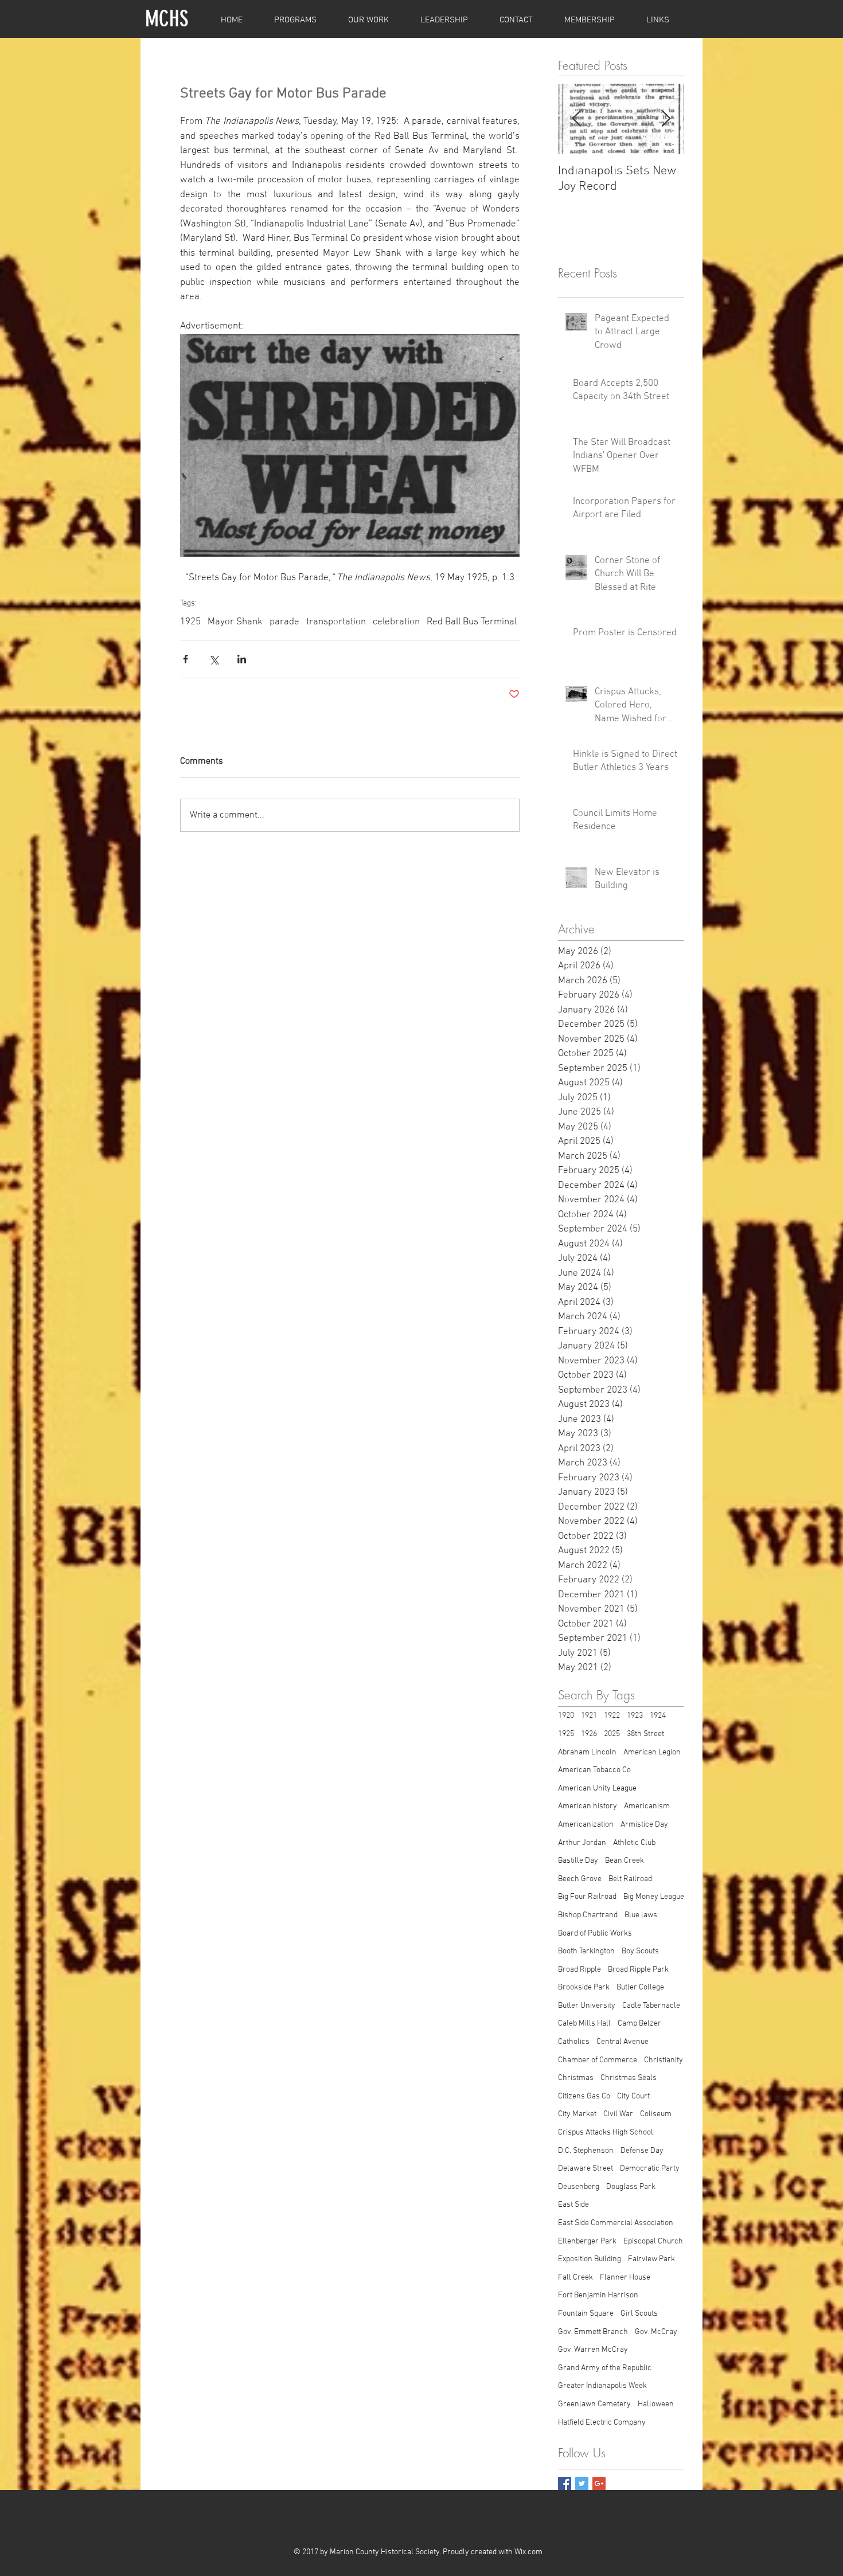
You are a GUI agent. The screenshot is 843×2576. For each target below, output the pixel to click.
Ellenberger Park (587, 2241)
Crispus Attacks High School (606, 2133)
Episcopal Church (653, 2241)
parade (284, 622)
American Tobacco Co (594, 1770)
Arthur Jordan (582, 1843)
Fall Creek (575, 2278)
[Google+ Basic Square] (599, 2483)
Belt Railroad (630, 1879)
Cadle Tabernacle (651, 2006)
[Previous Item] (576, 120)
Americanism (647, 1806)
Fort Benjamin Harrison (598, 2295)
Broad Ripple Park (638, 1970)
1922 (612, 1716)
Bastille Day (578, 1861)
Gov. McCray (656, 2332)
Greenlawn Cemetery (594, 2404)
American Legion (652, 1752)
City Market (577, 2114)
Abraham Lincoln (587, 1752)
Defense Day (642, 2151)
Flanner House (625, 2278)
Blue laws (641, 1915)
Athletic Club (634, 1843)
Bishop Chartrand (588, 1915)
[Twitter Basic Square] (582, 2483)
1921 (589, 1716)
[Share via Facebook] (186, 659)
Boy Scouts (640, 1951)
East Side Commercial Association (616, 2223)
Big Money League (654, 1897)
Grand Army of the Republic (605, 2368)
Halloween (656, 2404)
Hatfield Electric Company (602, 2423)
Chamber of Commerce (598, 2060)
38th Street (645, 1734)
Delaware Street (586, 2169)
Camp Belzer (639, 2024)
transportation (336, 622)
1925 (190, 622)
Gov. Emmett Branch (593, 2332)
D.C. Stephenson (586, 2151)
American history (588, 1806)
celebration (396, 622)
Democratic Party (650, 2169)
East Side (573, 2205)
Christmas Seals (629, 2078)
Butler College (640, 1987)
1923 (635, 1716)
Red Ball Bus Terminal (472, 622)
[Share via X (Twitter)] (214, 659)
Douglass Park (631, 2187)
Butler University (587, 2006)
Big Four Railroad (587, 1897)
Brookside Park (584, 1987)
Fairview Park (651, 2259)
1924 (658, 1716)
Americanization (586, 1825)
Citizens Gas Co (584, 2096)
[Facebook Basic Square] (565, 2483)
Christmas (576, 2078)
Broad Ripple (579, 1970)
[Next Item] (666, 120)
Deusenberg (579, 2187)
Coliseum (656, 2114)
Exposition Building (590, 2259)
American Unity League (597, 1789)
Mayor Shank (235, 622)
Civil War (618, 2114)
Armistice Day (644, 1825)
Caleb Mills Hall (584, 2024)
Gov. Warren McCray (593, 2350)
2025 (612, 1734)
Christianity (664, 2060)
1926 (589, 1734)
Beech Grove (580, 1879)
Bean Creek (625, 1861)
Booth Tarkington (586, 1951)
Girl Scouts (639, 2314)
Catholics (574, 2042)
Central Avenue (623, 2042)
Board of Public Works (595, 1934)
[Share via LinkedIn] (242, 659)
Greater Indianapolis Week (602, 2386)
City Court (633, 2096)
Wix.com (528, 2552)
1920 (566, 1716)
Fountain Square (586, 2314)
